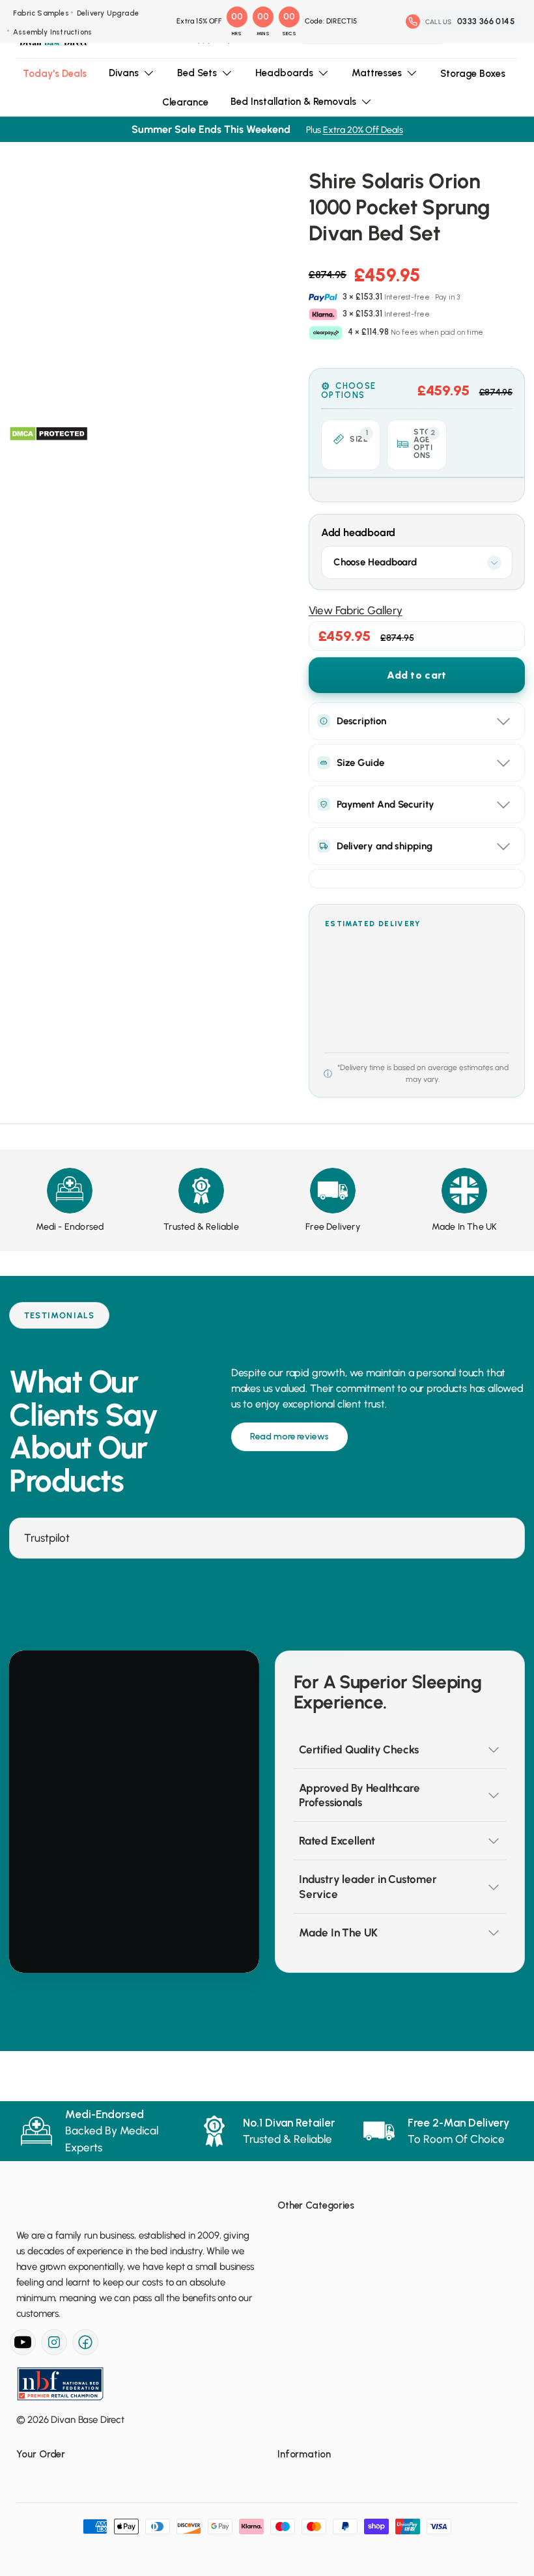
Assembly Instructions (52, 32)
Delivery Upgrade (108, 13)
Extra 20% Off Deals (363, 130)
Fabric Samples (41, 13)
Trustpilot (47, 1538)
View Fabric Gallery (356, 610)
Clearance (185, 102)
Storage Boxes (473, 74)
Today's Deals (55, 74)
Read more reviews (290, 1437)
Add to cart (416, 675)
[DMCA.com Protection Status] (49, 434)
